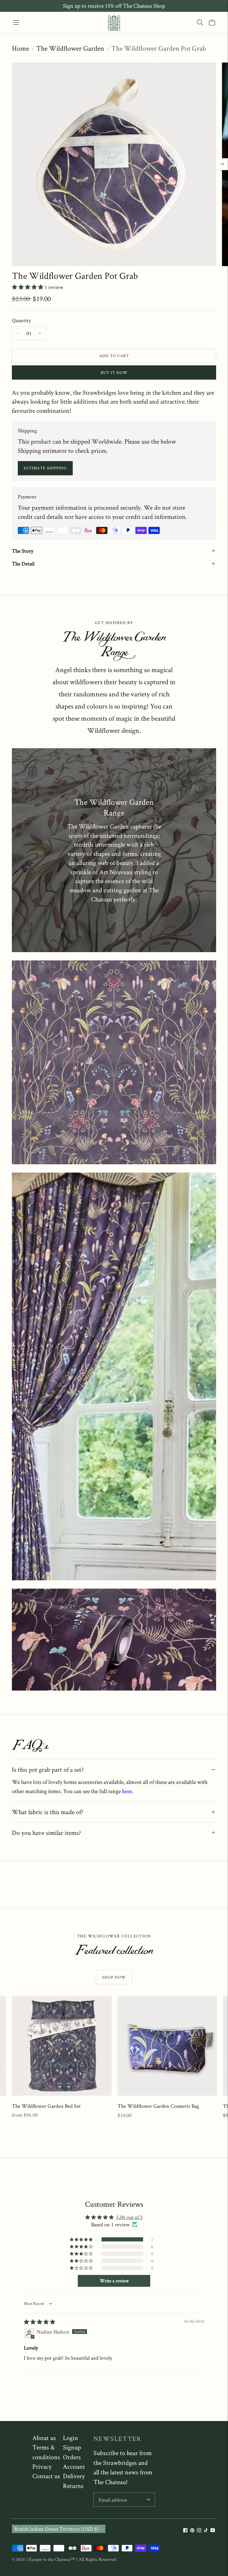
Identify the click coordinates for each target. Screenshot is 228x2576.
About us (44, 2438)
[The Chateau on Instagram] (199, 2531)
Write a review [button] (114, 2281)
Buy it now (114, 372)
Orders (72, 2457)
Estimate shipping (45, 468)
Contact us (46, 2476)
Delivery (74, 2476)
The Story (23, 551)
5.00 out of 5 (129, 2217)
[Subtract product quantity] (40, 333)
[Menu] (16, 23)
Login (71, 2438)
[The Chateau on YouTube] (213, 2531)
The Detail (23, 563)
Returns (73, 2486)
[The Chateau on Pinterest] (192, 2531)
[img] (39, 2322)
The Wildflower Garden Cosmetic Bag (158, 2106)
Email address (113, 2493)
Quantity (21, 320)
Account (74, 2466)
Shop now (114, 1977)
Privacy (42, 2466)
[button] (28, 287)
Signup (72, 2447)
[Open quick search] (200, 23)
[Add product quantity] (18, 333)
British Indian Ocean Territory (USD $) (57, 2529)
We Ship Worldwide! (114, 6)
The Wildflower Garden (70, 48)
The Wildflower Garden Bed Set (46, 2106)
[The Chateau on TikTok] (206, 2531)
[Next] (222, 164)
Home (20, 48)
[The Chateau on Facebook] (185, 2531)
